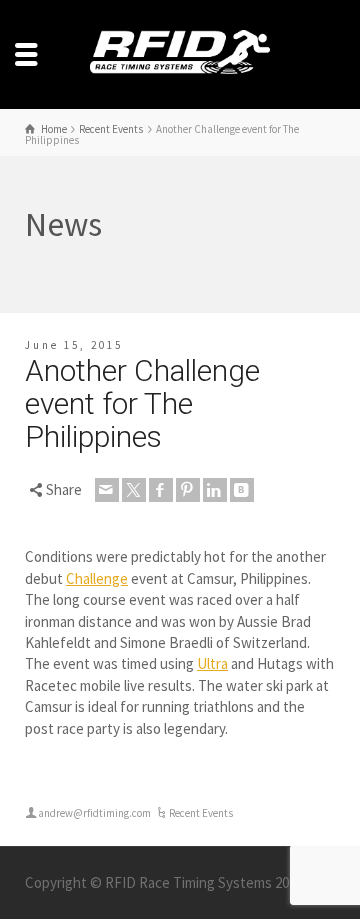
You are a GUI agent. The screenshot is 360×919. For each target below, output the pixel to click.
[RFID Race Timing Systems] (180, 52)
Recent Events (201, 813)
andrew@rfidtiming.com (94, 813)
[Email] (107, 490)
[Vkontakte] (242, 490)
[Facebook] (161, 490)
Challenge (97, 578)
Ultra (212, 663)
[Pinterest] (188, 490)
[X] (134, 490)
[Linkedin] (215, 490)
